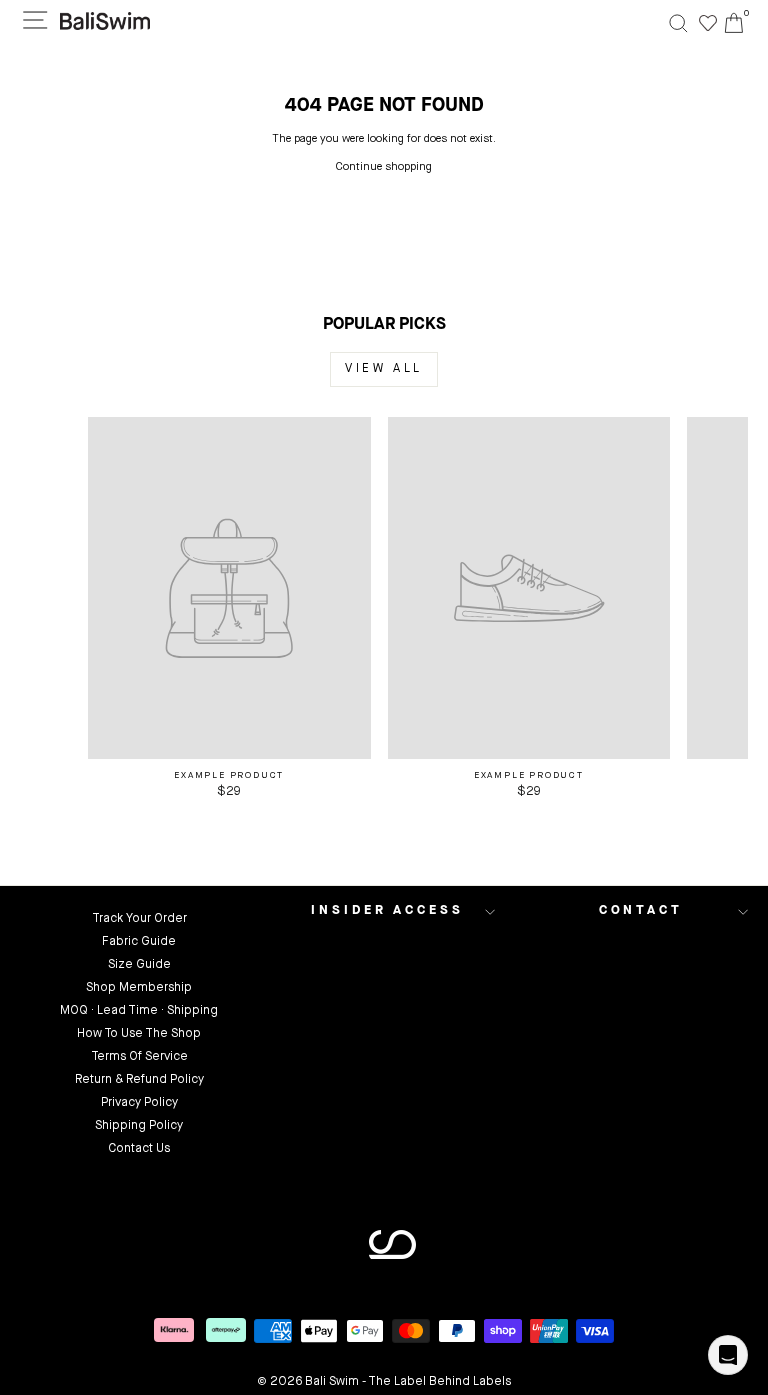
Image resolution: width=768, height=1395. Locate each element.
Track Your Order (139, 919)
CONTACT (641, 910)
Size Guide (139, 965)
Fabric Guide (139, 942)
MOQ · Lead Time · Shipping (139, 1011)
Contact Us (139, 1149)
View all (384, 369)
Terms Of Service (139, 1057)
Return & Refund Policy (139, 1080)
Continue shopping (384, 167)
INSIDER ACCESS (387, 910)
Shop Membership (139, 988)
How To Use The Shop (139, 1034)
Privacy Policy (139, 1103)
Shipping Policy (139, 1126)
